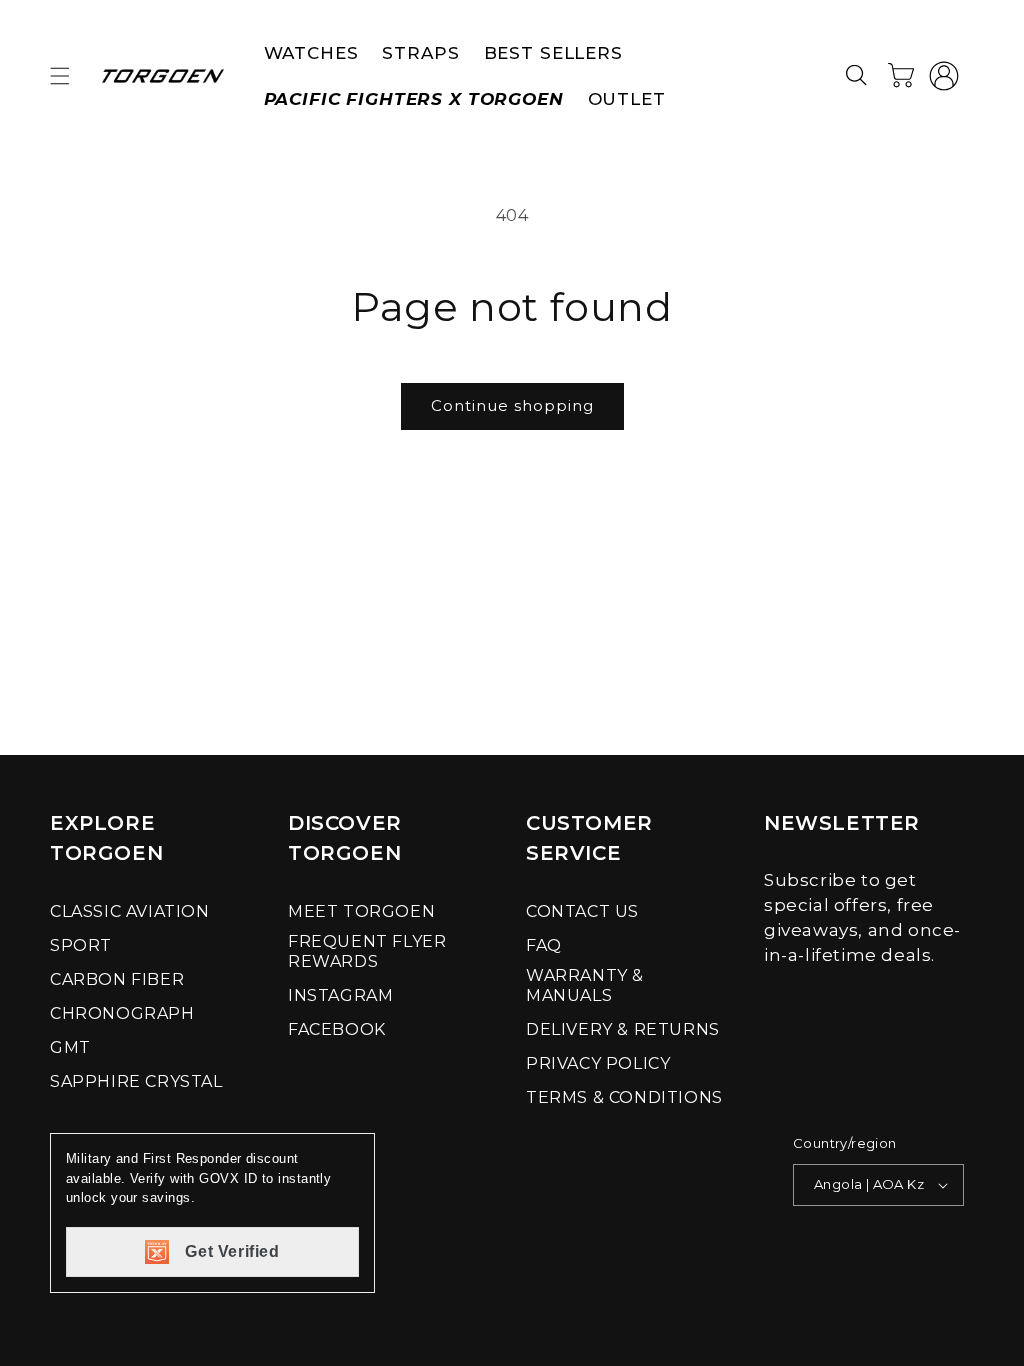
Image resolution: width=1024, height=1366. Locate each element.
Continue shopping (512, 405)
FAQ (544, 945)
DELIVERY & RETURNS (623, 1029)
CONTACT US (582, 911)
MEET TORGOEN (361, 911)
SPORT (81, 945)
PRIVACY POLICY (598, 1063)
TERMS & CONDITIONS (624, 1097)
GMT (70, 1047)
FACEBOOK (337, 1029)
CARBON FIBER (117, 979)
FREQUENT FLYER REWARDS (367, 951)
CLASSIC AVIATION (130, 911)
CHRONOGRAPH (122, 1013)
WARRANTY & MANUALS (585, 985)
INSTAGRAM (340, 995)
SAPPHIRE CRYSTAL (136, 1081)
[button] (60, 76)
